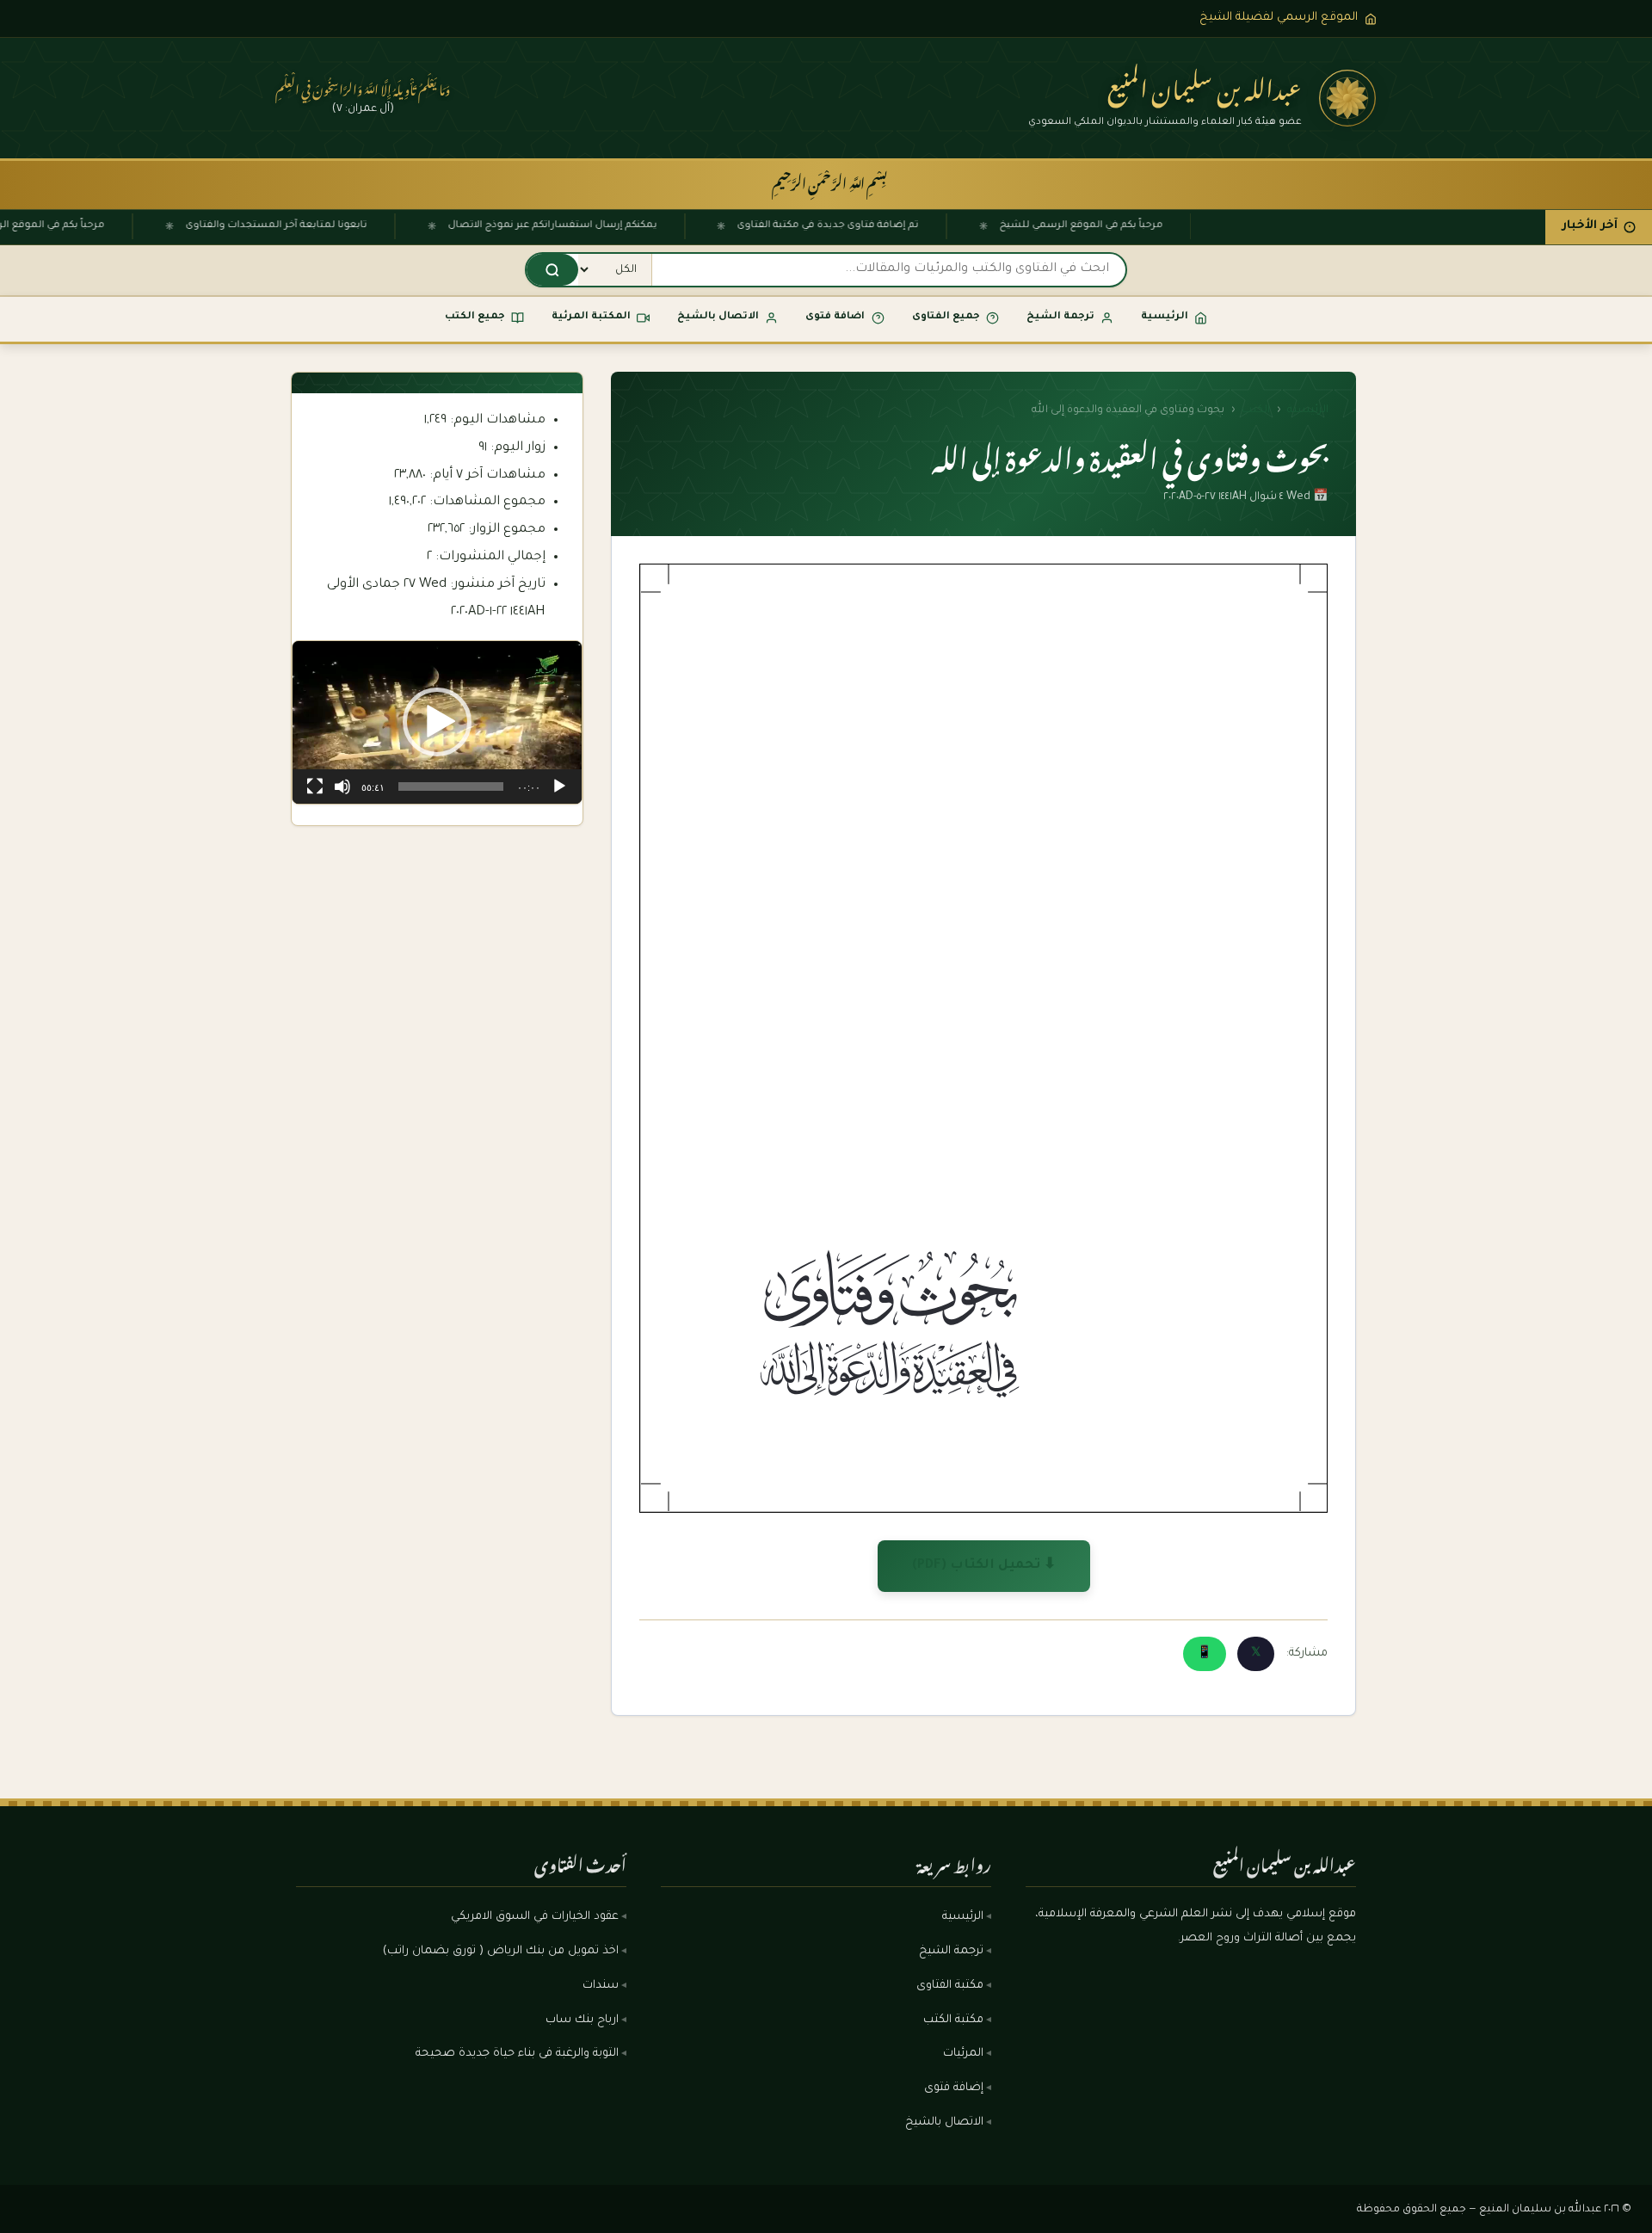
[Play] (559, 786)
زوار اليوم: (516, 448)
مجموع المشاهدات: (486, 502)
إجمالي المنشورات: (489, 557)
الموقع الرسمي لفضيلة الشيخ (1279, 18)
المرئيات (963, 2054)
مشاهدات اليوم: (496, 420)
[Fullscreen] (315, 786)
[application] (437, 722)
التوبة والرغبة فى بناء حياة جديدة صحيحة (517, 2054)
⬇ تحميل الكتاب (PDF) (984, 1566)
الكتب (1256, 410)
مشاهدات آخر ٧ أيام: (486, 475)
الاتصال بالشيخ (944, 2123)
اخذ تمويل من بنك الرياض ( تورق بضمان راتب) (501, 1952)
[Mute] (342, 786)
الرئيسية (1308, 410)
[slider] (451, 786)
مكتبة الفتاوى (950, 1986)
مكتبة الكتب (953, 2020)
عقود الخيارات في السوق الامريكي (535, 1917)
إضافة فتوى (954, 2088)
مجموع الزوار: (505, 530)
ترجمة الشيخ (951, 1952)
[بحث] (552, 270)
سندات (601, 1986)
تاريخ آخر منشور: (496, 585)
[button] (437, 722)
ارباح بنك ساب (582, 2020)
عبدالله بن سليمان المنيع (1205, 84)
